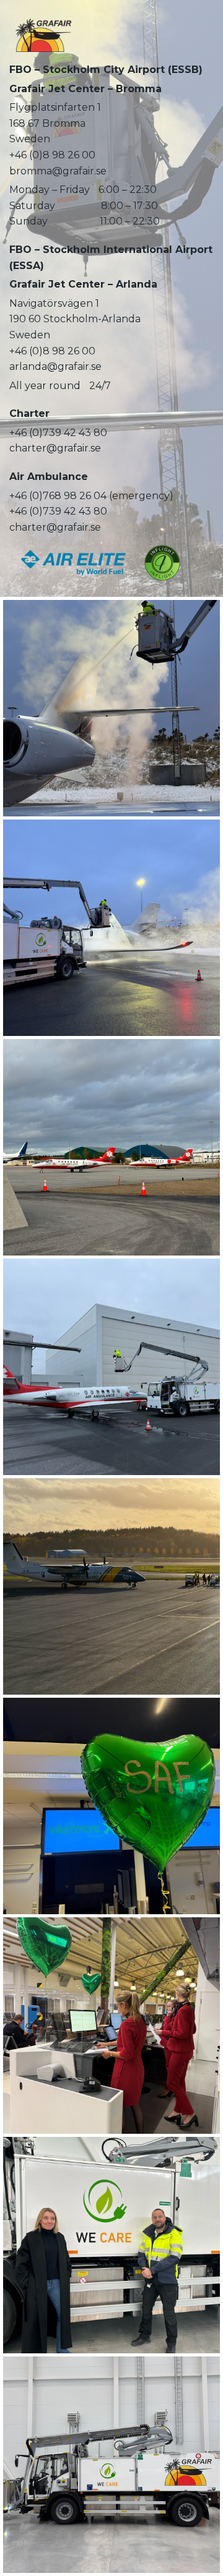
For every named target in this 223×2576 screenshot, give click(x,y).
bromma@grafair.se (58, 171)
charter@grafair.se (55, 448)
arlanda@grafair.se (55, 366)
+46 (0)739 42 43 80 (58, 433)
